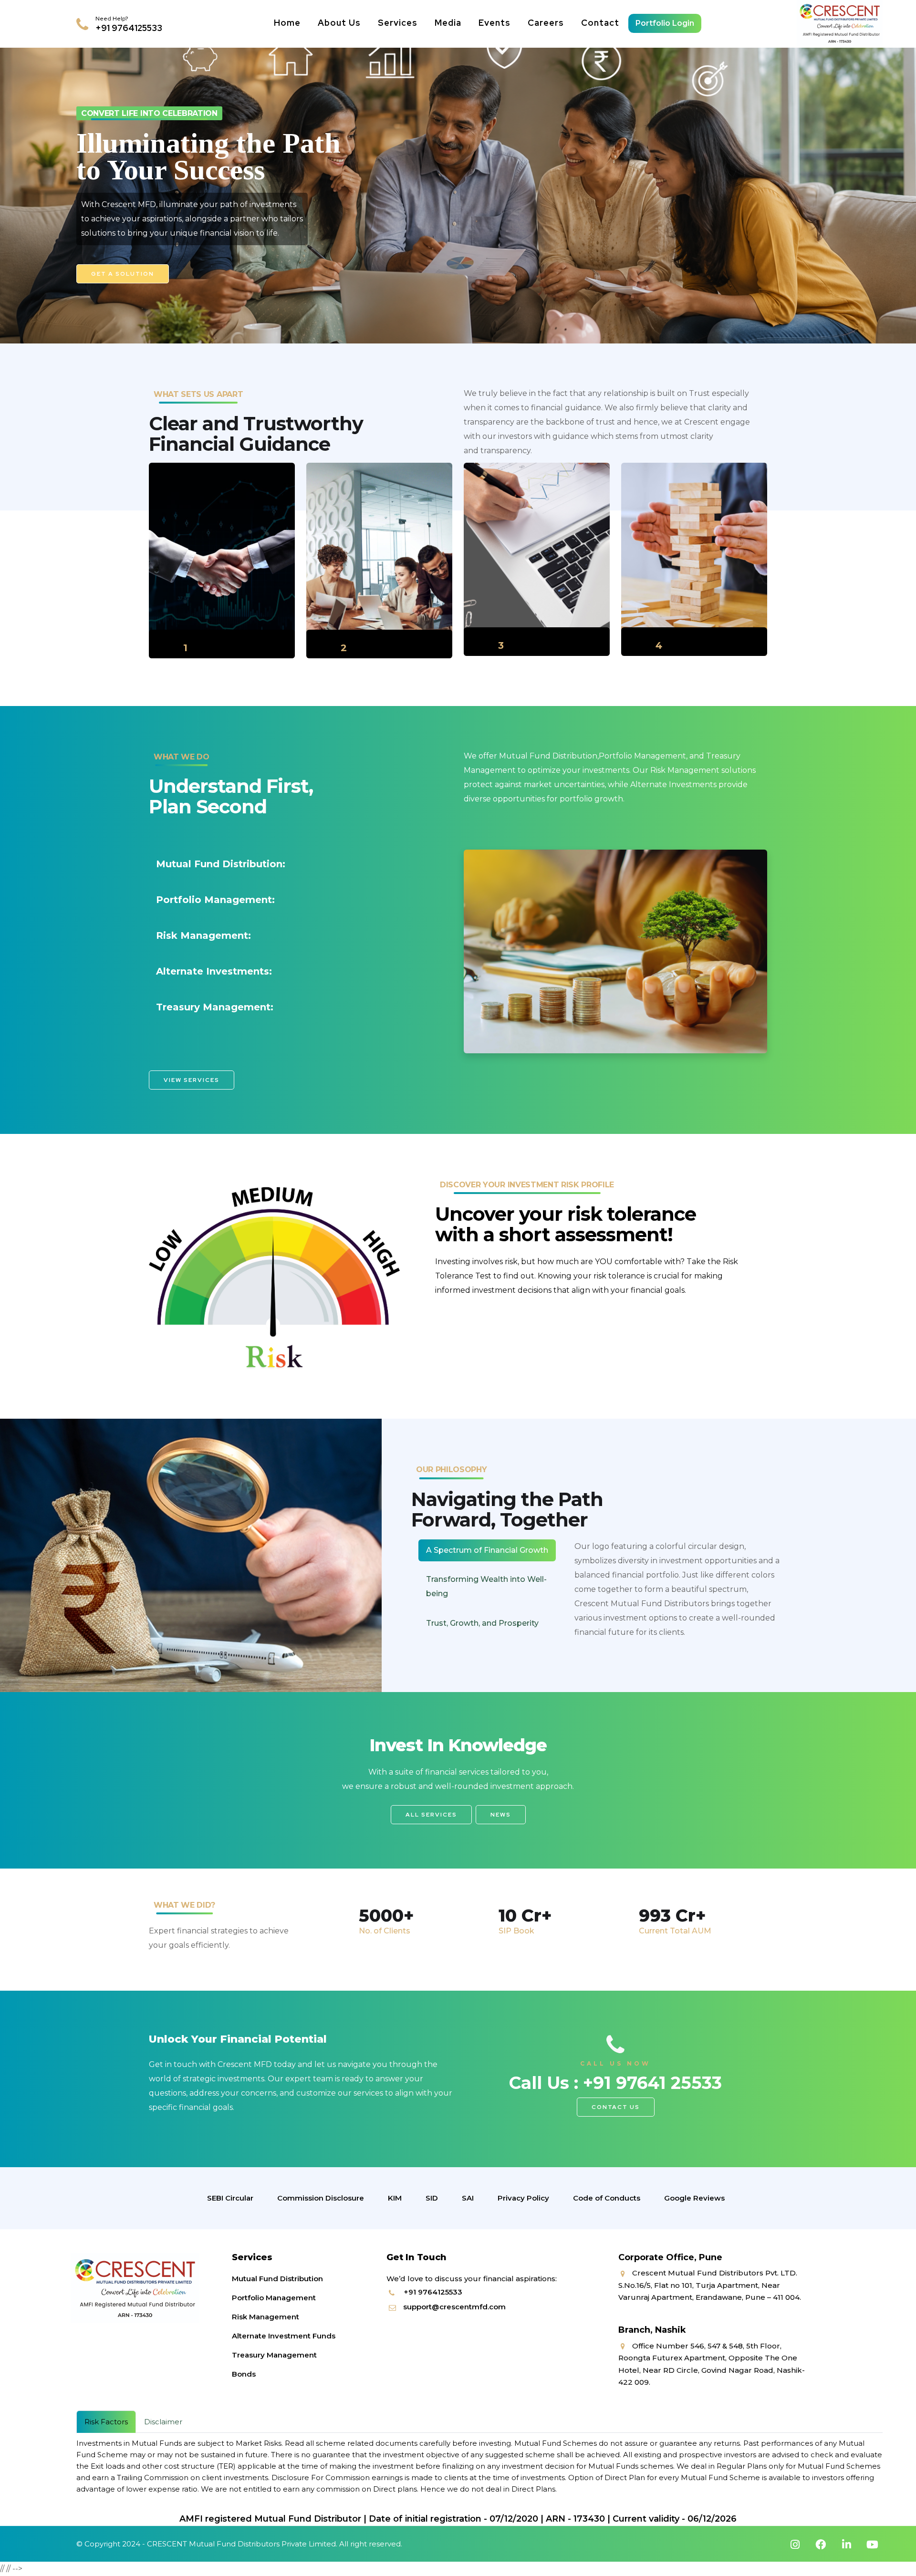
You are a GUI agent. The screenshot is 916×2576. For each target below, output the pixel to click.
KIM (395, 2198)
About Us (339, 23)
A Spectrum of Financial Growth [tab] (487, 1550)
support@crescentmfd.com (454, 2307)
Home (287, 23)
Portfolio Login (665, 23)
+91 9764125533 (129, 28)
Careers (546, 23)
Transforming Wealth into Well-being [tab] (486, 1586)
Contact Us (616, 2107)
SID (432, 2198)
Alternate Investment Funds (284, 2336)
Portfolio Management (274, 2298)
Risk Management (265, 2317)
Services (398, 23)
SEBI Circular (230, 2198)
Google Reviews (694, 2198)
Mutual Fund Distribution (277, 2279)
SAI (468, 2198)
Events (494, 23)
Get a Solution (123, 274)
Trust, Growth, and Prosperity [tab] (482, 1623)
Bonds (244, 2374)
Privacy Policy (523, 2198)
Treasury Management (274, 2355)
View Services (192, 1080)
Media (448, 23)
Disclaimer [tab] (163, 2422)
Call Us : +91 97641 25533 (615, 2083)
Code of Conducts (607, 2198)
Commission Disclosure (321, 2198)
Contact (600, 23)
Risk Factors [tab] (106, 2422)
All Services (431, 1815)
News (501, 1815)
